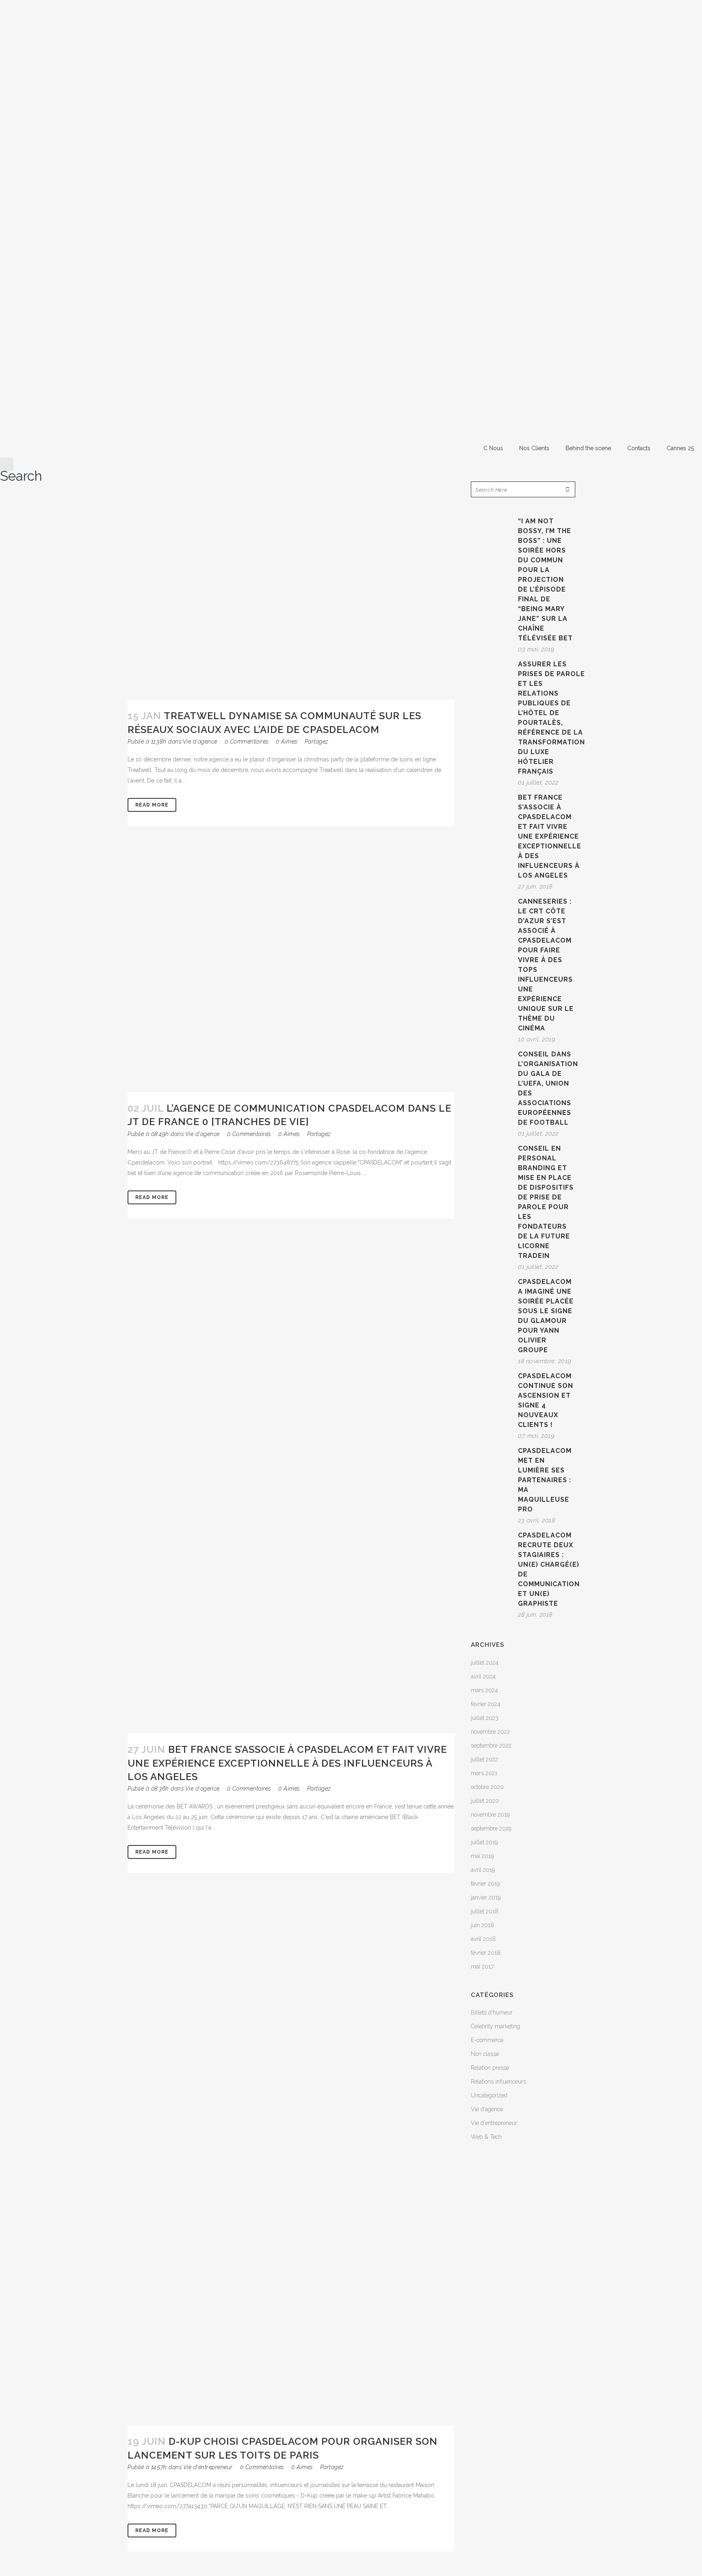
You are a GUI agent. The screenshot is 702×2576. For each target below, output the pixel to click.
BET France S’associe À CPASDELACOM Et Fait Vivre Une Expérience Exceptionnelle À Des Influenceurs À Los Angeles (287, 1763)
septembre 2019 (491, 1828)
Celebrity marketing (495, 2026)
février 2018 (486, 1953)
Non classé (485, 2054)
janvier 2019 (486, 1897)
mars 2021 (484, 1773)
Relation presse (490, 2068)
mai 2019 (482, 1856)
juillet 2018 (485, 1911)
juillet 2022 (484, 1759)
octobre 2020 (487, 1787)
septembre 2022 (491, 1746)
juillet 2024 (485, 1663)
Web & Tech (486, 2137)
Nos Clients (534, 448)
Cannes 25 (680, 448)
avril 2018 (483, 1939)
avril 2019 (483, 1870)
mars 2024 (484, 1690)
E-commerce (487, 2040)
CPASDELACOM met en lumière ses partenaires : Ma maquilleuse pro (545, 1480)
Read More (152, 805)
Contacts (639, 448)
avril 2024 (483, 1676)
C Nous (493, 448)
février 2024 (486, 1704)
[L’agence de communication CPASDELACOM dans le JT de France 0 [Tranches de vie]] (291, 971)
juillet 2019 (484, 1842)
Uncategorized (489, 2095)
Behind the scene (588, 448)
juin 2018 (482, 1925)
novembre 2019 (490, 1815)
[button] (21, 469)
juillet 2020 (485, 1801)
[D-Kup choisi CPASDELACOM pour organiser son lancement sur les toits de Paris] (291, 2161)
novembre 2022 (490, 1732)
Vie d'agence (200, 742)
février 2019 (485, 1884)
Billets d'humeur (492, 2012)
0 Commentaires (247, 742)
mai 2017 (482, 1967)
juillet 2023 (485, 1718)
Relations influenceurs (498, 2082)
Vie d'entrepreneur (208, 2467)
